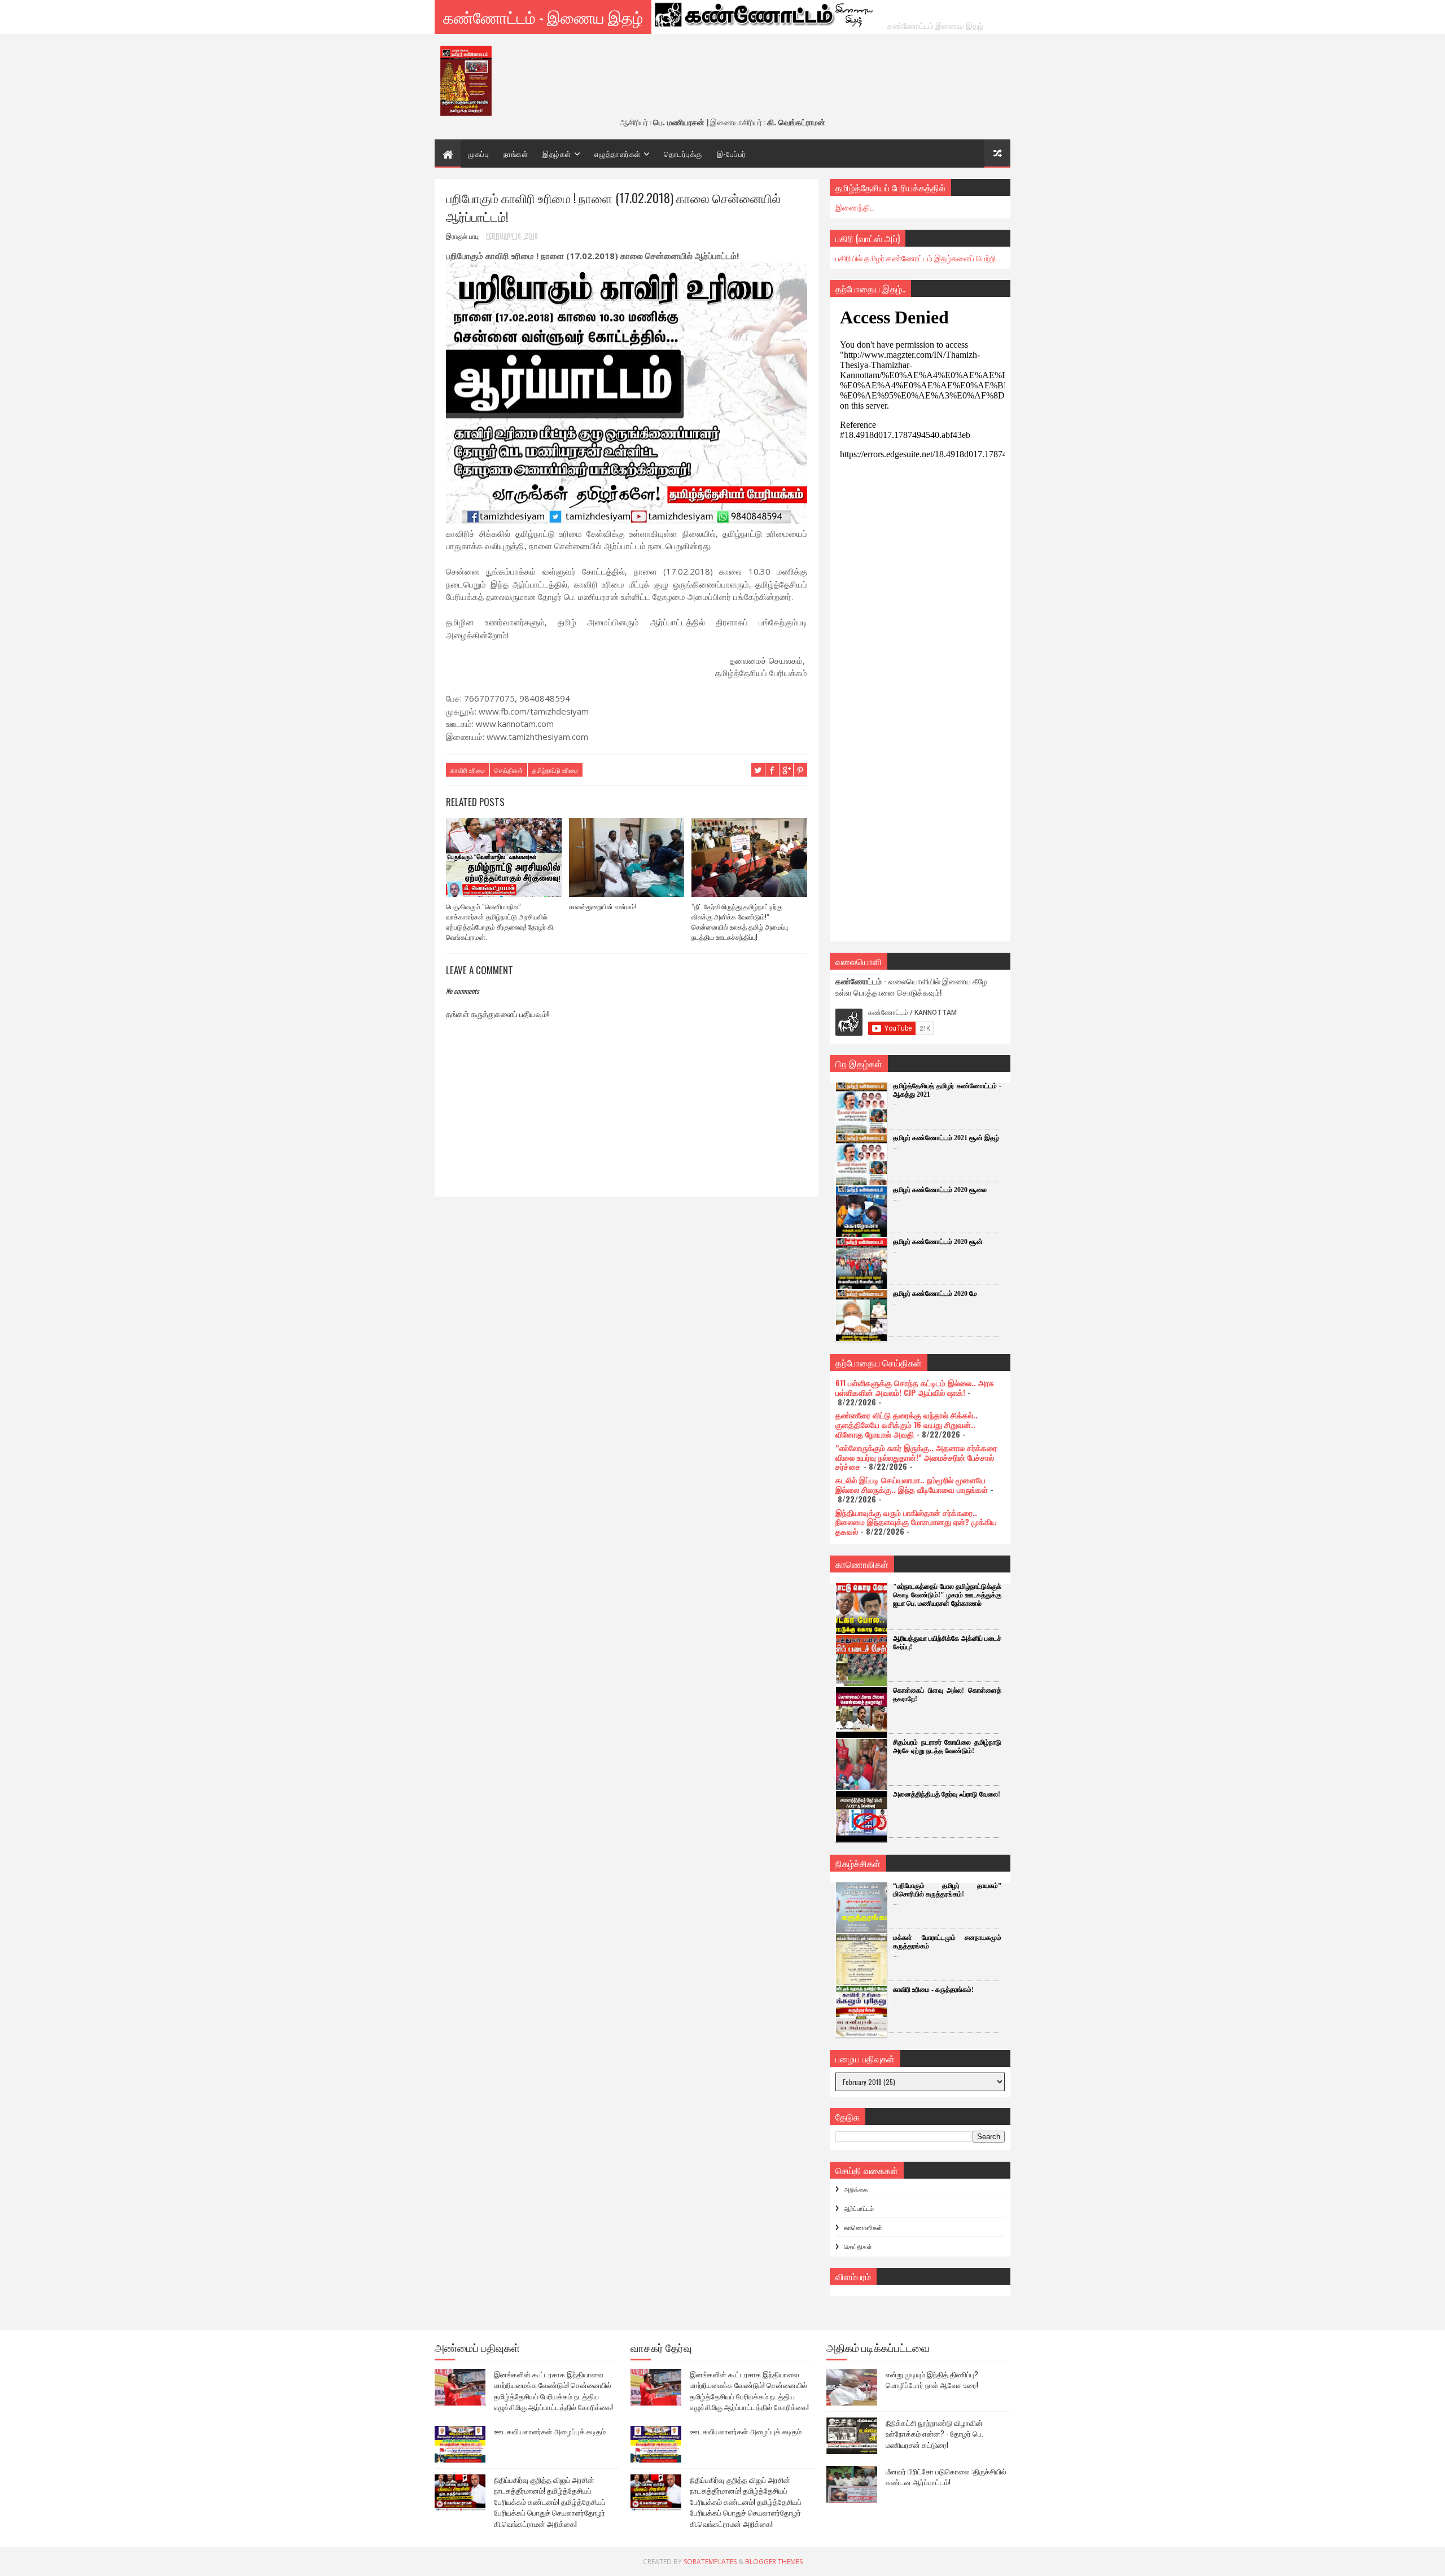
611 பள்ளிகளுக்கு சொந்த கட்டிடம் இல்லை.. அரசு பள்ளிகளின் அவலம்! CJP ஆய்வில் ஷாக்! (915, 1387)
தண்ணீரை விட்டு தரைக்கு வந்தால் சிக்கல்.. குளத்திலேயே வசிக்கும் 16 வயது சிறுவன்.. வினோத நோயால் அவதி (907, 1424)
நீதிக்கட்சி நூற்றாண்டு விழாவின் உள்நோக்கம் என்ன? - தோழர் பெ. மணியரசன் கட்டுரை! (934, 2433)
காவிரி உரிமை (468, 770)
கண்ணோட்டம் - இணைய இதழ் (543, 17)
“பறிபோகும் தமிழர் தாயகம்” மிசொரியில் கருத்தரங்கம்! (947, 1890)
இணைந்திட (855, 207)
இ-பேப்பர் (732, 154)
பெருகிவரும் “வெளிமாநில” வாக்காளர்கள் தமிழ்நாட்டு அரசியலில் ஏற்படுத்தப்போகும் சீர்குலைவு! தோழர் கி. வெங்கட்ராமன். (500, 921)
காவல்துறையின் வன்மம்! (603, 906)
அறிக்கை (856, 2189)
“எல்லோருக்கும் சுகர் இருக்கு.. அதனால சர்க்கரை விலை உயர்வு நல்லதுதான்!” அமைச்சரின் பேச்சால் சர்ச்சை (916, 1457)
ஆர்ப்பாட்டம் (859, 2208)
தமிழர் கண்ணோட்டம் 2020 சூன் (938, 1242)
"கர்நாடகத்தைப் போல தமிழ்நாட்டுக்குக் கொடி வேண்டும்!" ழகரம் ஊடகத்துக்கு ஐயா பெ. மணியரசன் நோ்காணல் (947, 1595)
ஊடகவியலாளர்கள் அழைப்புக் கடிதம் (550, 2431)
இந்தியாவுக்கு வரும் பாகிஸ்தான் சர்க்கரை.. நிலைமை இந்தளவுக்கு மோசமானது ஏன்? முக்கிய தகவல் (916, 1522)
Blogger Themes (774, 2562)
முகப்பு (478, 154)
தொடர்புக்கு (683, 154)
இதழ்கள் (557, 154)
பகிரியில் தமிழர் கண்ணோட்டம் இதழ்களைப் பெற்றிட (918, 258)
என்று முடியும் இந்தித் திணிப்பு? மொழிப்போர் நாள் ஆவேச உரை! (932, 2380)
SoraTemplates (710, 2562)
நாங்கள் (516, 154)
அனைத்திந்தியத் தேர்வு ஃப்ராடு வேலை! (947, 1794)
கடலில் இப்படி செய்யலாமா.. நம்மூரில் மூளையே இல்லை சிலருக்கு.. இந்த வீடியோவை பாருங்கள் (912, 1484)
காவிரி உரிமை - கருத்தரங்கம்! (933, 1990)
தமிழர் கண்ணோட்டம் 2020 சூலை (940, 1190)
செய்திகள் (509, 770)
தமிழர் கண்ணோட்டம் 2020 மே (935, 1294)
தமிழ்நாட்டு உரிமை (555, 770)
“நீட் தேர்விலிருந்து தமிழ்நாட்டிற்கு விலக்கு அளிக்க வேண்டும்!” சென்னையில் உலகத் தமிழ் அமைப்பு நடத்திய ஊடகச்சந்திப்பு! (740, 921)
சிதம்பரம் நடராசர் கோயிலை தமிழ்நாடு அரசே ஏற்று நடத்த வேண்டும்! (947, 1747)
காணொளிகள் (863, 2227)
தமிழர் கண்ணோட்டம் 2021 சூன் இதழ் (946, 1138)
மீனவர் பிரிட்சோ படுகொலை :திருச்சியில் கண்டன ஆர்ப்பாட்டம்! (946, 2477)
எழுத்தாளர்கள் (618, 154)
